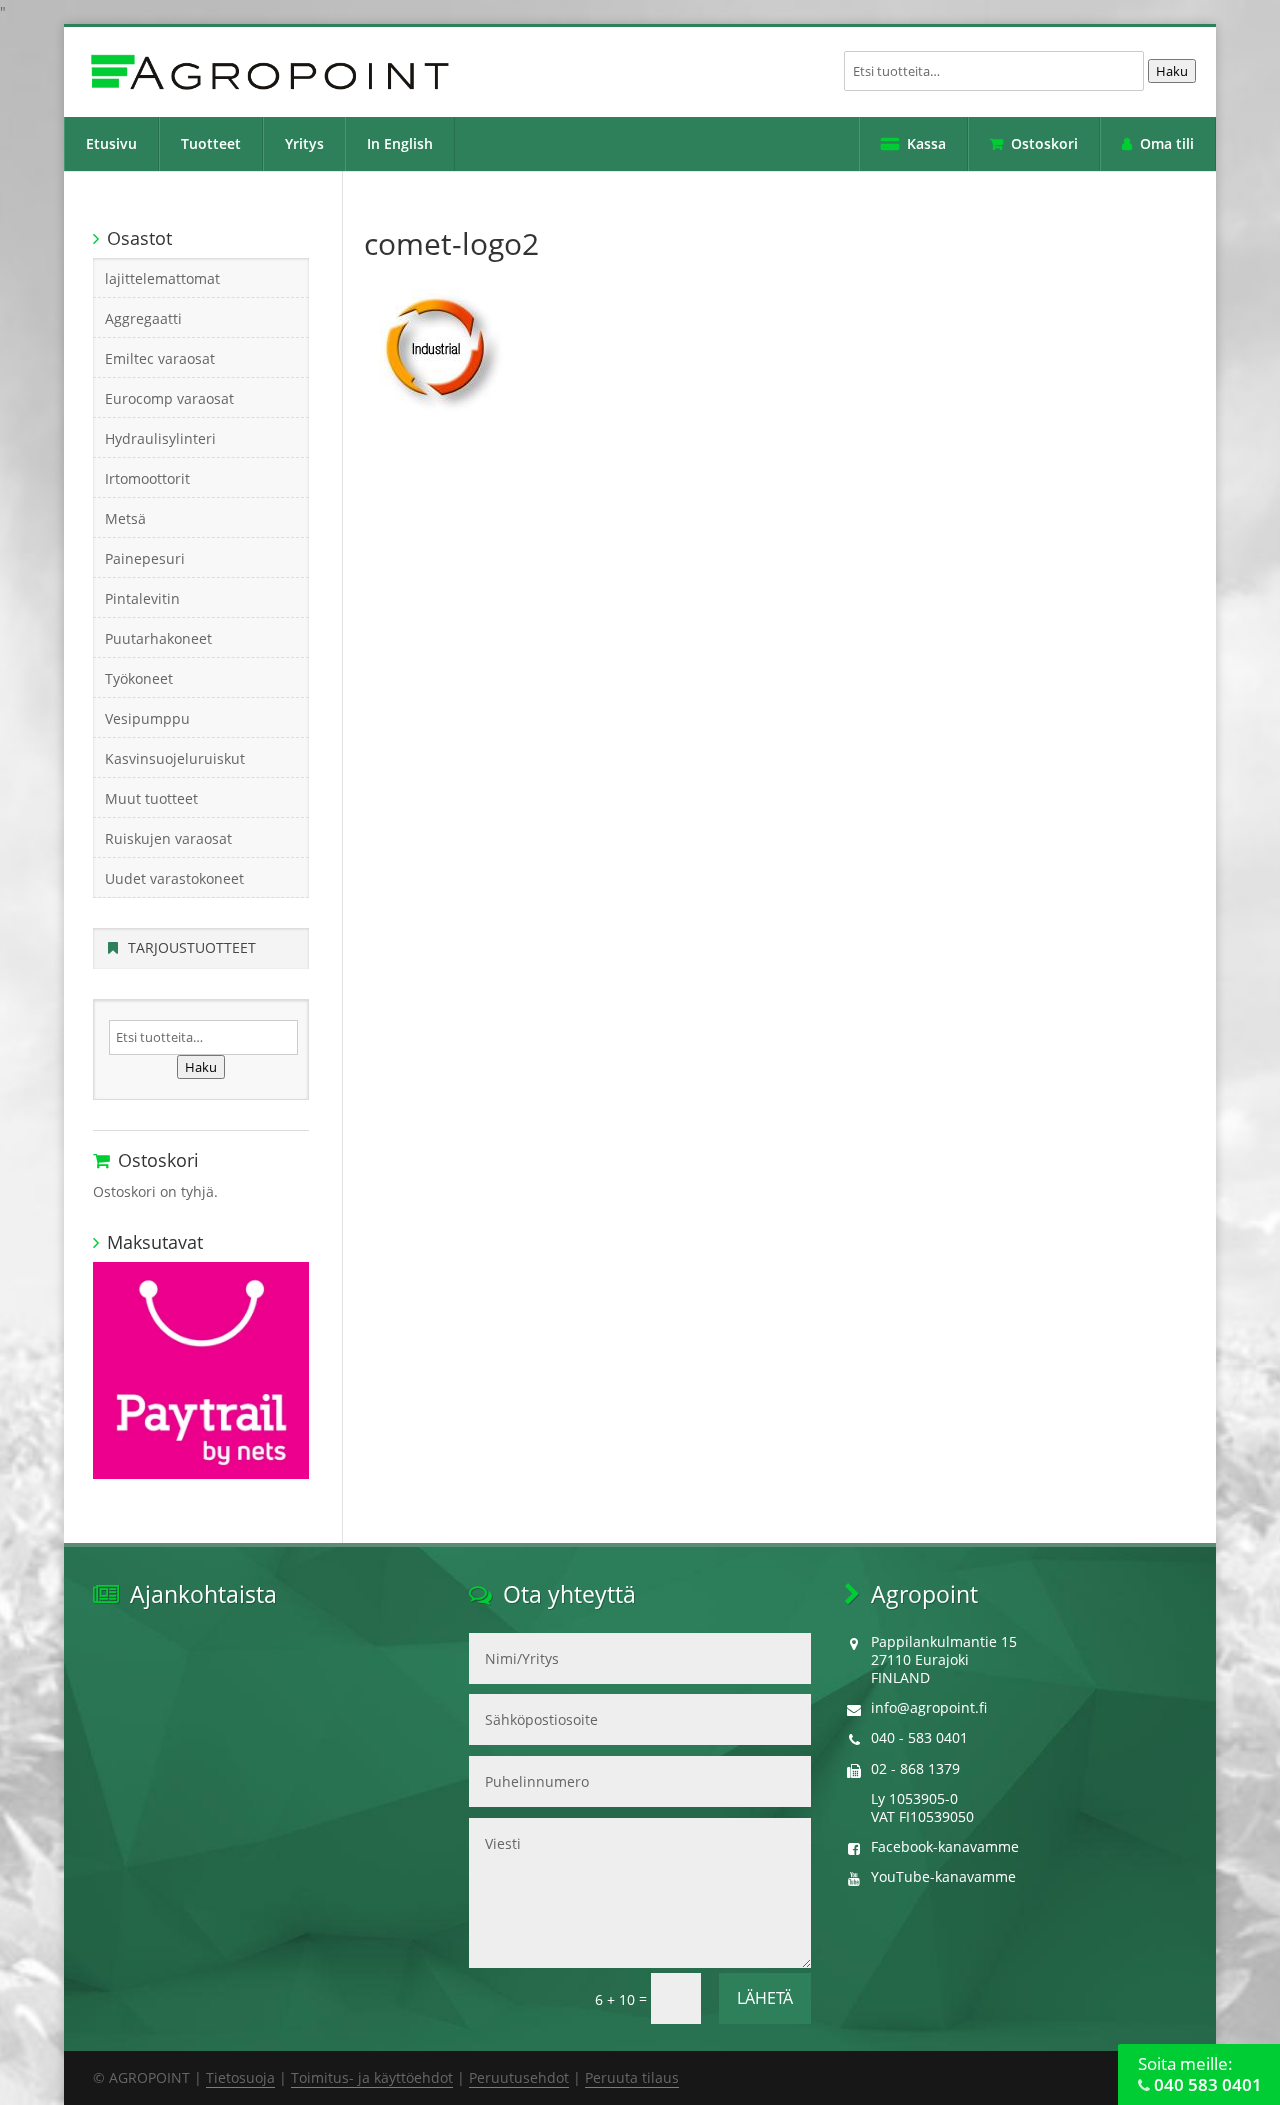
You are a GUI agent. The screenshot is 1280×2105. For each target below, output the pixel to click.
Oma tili (1167, 143)
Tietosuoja (240, 2077)
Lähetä (765, 1998)
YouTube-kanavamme (943, 1876)
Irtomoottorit (147, 478)
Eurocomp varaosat (169, 398)
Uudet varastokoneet (174, 878)
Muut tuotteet (151, 798)
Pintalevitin (142, 598)
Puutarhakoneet (158, 638)
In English (400, 143)
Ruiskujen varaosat (168, 838)
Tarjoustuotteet (192, 947)
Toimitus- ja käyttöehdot (372, 2077)
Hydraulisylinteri (160, 438)
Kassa (926, 143)
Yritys (304, 143)
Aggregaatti (143, 318)
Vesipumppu (147, 718)
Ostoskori (1044, 143)
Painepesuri (145, 558)
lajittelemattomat (162, 278)
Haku (1172, 71)
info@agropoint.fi (929, 1707)
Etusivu (111, 143)
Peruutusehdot (519, 2077)
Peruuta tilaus (632, 2077)
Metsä (125, 518)
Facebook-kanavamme (945, 1846)
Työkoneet (139, 678)
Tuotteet (211, 143)
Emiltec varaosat (160, 358)
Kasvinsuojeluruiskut (175, 758)
